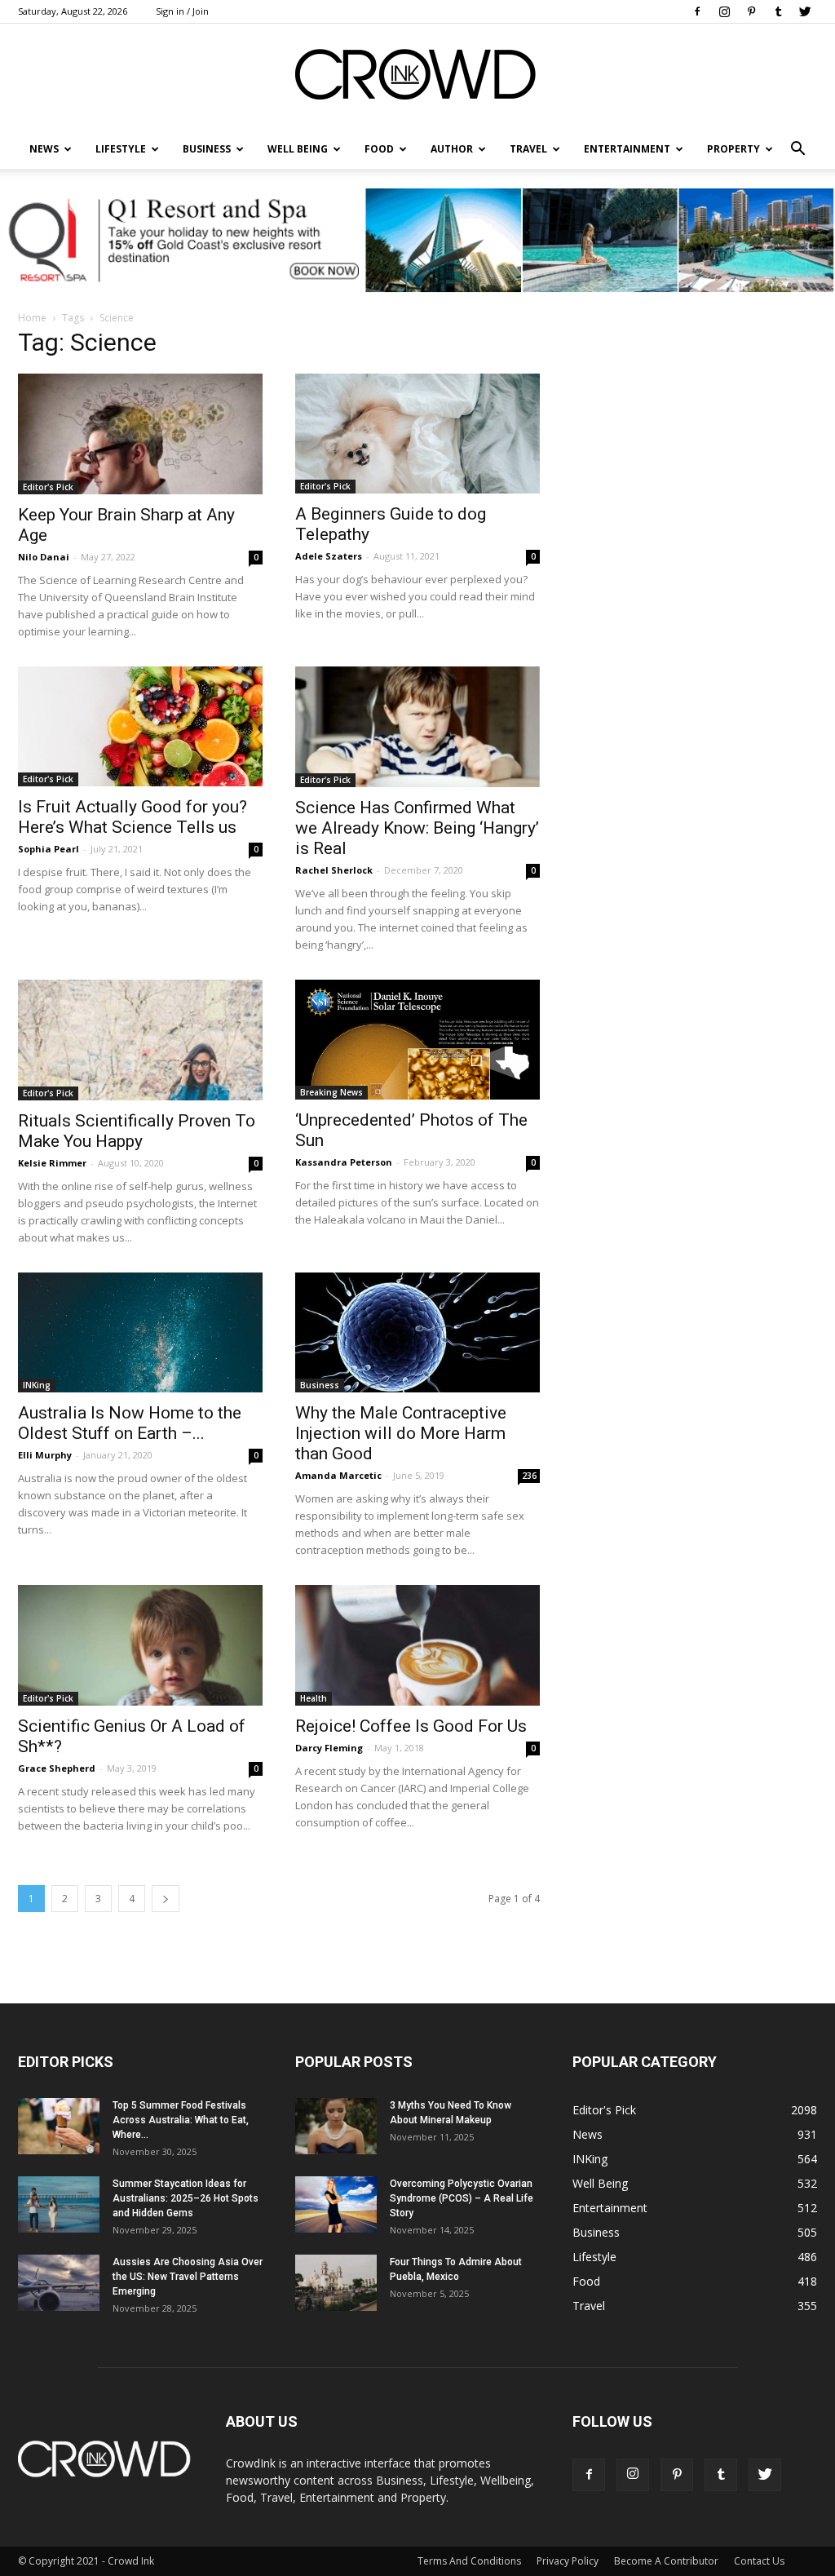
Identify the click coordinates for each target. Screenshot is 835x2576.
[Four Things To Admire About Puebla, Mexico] (336, 2283)
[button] (797, 149)
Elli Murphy (45, 1455)
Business (207, 149)
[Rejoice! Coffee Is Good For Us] (417, 1645)
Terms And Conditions (469, 2561)
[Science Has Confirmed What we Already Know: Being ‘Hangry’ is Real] (417, 727)
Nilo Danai (44, 557)
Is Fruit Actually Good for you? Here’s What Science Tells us (133, 817)
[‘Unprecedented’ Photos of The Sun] (417, 1040)
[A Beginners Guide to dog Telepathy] (417, 434)
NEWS (44, 149)
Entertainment (627, 149)
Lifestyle (594, 2257)
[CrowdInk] (417, 78)
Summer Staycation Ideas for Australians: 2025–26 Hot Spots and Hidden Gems (186, 2198)
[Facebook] (697, 11)
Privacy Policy (568, 2561)
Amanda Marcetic (338, 1475)
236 (529, 1476)
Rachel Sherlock (334, 870)
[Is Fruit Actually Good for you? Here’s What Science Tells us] (140, 726)
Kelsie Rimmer (52, 1163)
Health (314, 1698)
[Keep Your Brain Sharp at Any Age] (140, 434)
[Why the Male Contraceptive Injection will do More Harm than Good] (417, 1332)
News (588, 2134)
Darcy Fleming (329, 1748)
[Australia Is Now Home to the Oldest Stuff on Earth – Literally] (140, 1332)
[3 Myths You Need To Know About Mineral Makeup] (336, 2126)
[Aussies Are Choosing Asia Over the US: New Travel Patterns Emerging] (59, 2283)
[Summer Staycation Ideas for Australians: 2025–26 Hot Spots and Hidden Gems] (59, 2204)
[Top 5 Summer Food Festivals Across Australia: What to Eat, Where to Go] (59, 2126)
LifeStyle (121, 149)
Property (733, 149)
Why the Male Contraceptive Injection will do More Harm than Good (401, 1433)
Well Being (298, 149)
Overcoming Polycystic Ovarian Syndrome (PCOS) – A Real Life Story (462, 2198)
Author (452, 149)
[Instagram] (724, 11)
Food (379, 149)
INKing (37, 1385)
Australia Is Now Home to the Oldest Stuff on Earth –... (130, 1423)
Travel (528, 149)
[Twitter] (805, 11)
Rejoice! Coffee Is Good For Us (411, 1726)
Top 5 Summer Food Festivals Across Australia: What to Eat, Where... (181, 2120)
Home (32, 318)
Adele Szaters (329, 556)
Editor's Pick (48, 487)
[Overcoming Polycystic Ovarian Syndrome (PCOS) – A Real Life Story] (336, 2204)
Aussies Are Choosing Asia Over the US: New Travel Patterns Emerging (188, 2277)
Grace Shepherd (57, 1768)
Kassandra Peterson (344, 1162)
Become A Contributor (666, 2561)
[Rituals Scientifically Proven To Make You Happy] (140, 1040)
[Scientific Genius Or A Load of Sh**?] (140, 1645)
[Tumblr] (778, 11)
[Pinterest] (751, 11)
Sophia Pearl (49, 849)
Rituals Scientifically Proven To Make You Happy (137, 1131)
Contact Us (759, 2561)
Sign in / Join (182, 11)
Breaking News (331, 1092)
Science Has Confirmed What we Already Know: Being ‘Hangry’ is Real (417, 828)
